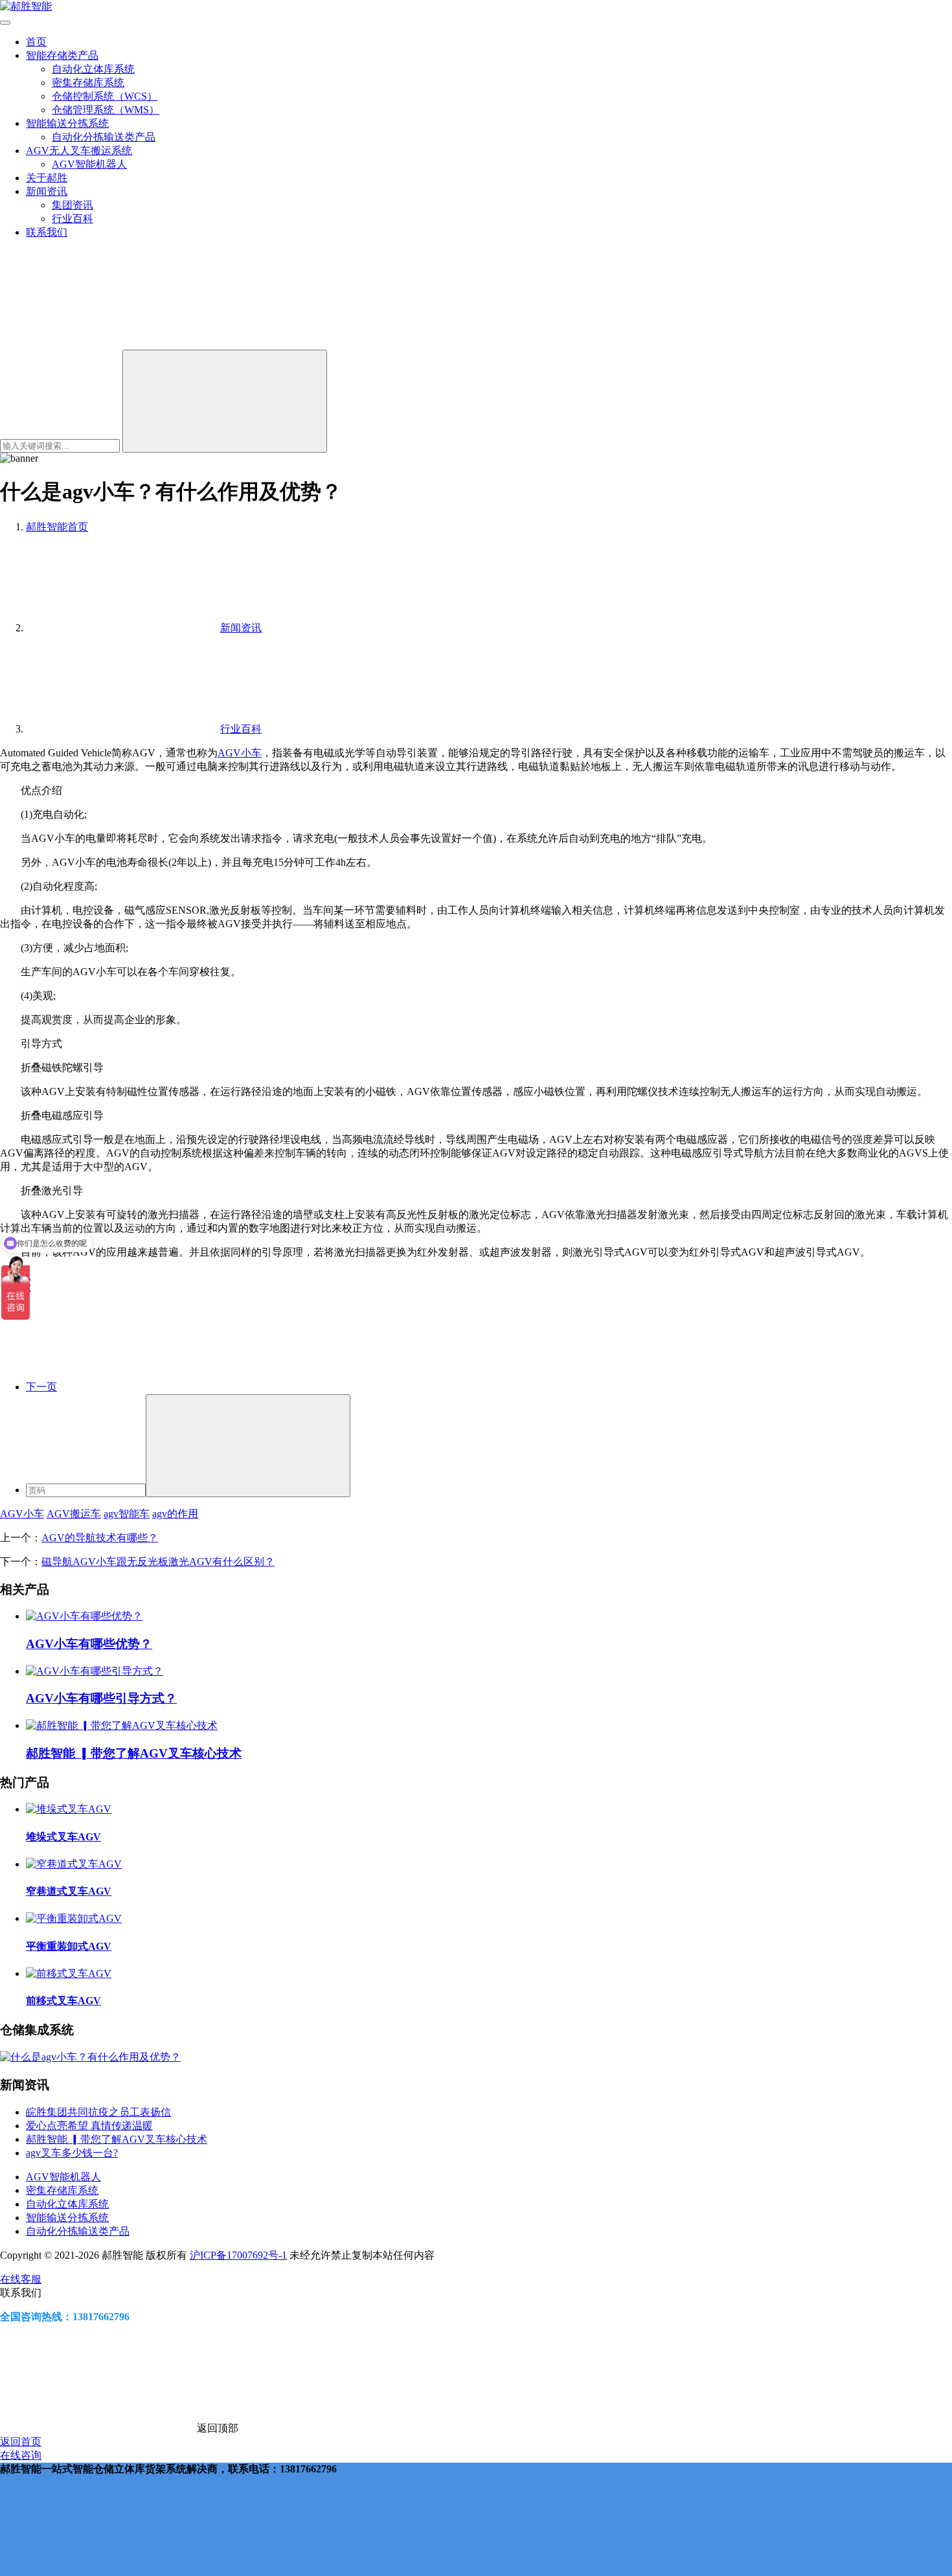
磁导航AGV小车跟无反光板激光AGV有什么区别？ (158, 1562)
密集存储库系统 (88, 83)
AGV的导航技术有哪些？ (100, 1538)
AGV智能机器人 (89, 164)
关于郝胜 (47, 178)
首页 (36, 42)
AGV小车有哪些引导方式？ (101, 1698)
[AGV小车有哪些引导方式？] (95, 1671)
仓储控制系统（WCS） (105, 96)
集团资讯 (73, 205)
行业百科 (73, 219)
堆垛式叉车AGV (63, 1837)
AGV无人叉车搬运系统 (79, 151)
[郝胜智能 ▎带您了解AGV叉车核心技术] (122, 1725)
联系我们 (47, 232)
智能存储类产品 (62, 55)
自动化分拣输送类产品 (104, 137)
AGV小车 (240, 753)
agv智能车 (127, 1514)
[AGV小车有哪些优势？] (84, 1616)
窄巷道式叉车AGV (69, 1891)
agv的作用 (175, 1514)
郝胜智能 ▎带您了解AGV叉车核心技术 (134, 1753)
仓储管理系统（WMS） (106, 110)
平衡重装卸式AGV (69, 1946)
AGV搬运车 (74, 1514)
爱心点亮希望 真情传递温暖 (89, 2126)
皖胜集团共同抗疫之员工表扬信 (98, 2112)
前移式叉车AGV (63, 2001)
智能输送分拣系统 (67, 123)
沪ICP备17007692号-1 (238, 2255)
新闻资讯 (47, 191)
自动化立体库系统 (93, 69)
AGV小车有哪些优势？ (89, 1644)
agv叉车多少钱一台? (72, 2153)
